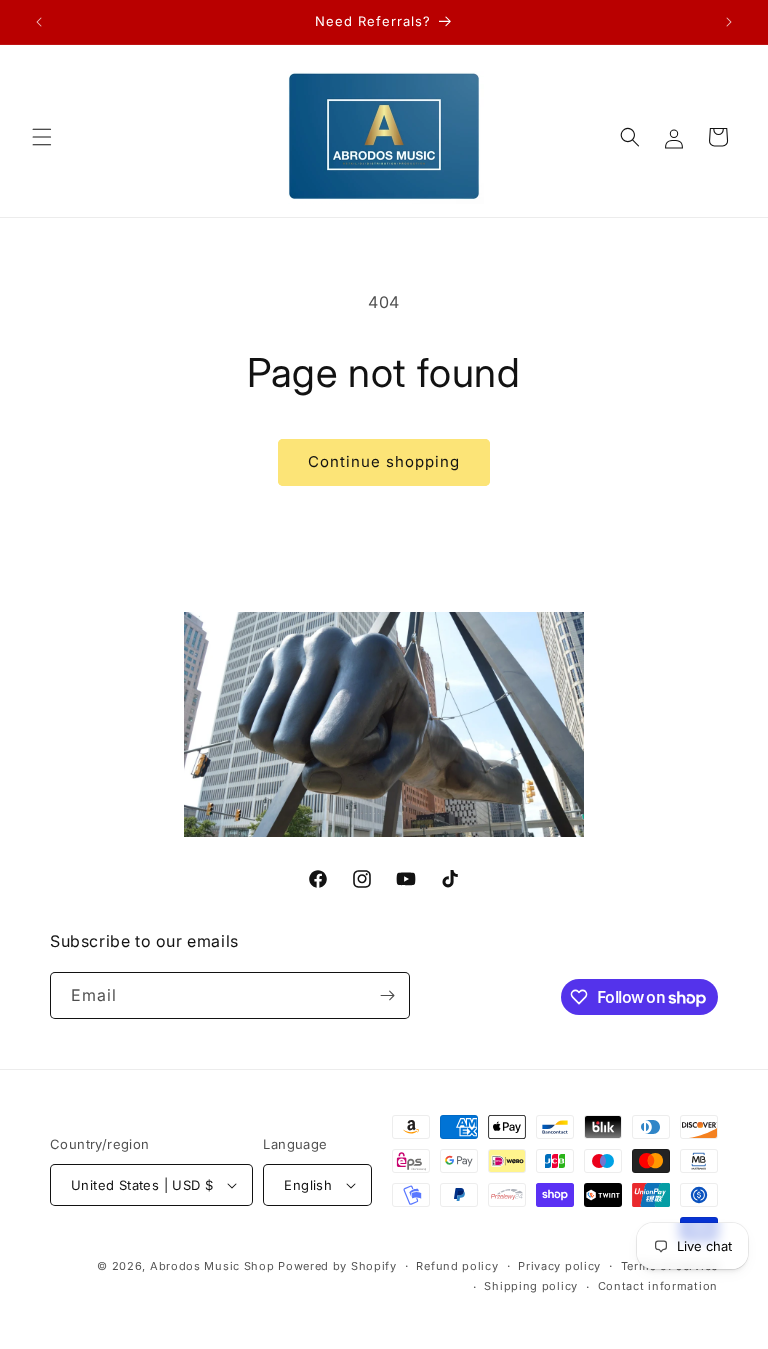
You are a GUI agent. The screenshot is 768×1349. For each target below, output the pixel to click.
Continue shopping (384, 461)
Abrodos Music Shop (212, 1266)
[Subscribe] (387, 995)
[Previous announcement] (39, 22)
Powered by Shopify (337, 1266)
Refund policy (457, 1266)
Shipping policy (531, 1286)
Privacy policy (559, 1266)
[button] (42, 137)
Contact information (658, 1286)
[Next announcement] (729, 22)
